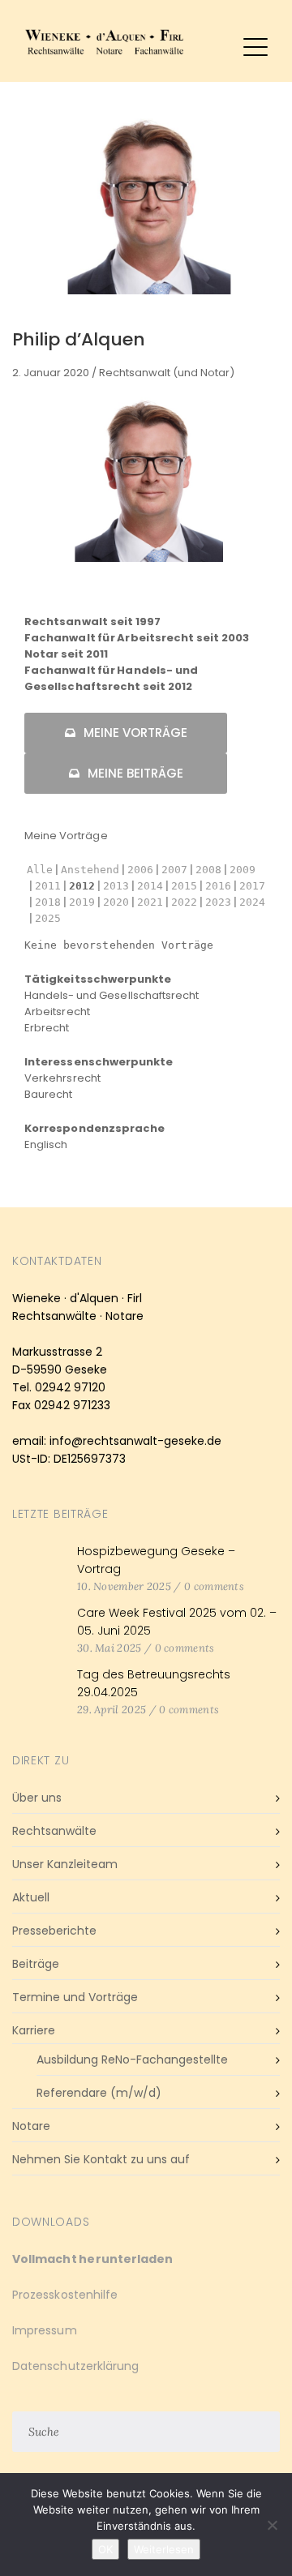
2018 (48, 902)
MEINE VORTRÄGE (135, 733)
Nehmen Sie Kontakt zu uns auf (101, 2159)
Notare (31, 2126)
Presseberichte (54, 1931)
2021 (150, 902)
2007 (174, 870)
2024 (252, 902)
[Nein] (272, 2525)
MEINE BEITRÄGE (135, 773)
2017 (252, 886)
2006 (140, 870)
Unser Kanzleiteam (65, 1864)
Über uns (37, 1798)
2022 (184, 902)
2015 (184, 886)
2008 (208, 870)
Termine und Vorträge (75, 1997)
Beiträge (36, 1964)
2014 (150, 886)
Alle (40, 870)
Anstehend (90, 870)
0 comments (214, 1586)
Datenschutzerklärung (75, 2366)
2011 (48, 886)
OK (105, 2549)
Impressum (45, 2330)
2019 (82, 902)
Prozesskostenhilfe (65, 2295)
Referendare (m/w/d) (99, 2093)
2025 (48, 918)
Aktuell (31, 1897)
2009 (243, 870)
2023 (218, 902)
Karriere (34, 2030)
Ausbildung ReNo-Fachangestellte (132, 2060)
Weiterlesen (164, 2549)
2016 (218, 886)
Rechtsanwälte (54, 1831)
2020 (116, 902)
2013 (116, 886)
